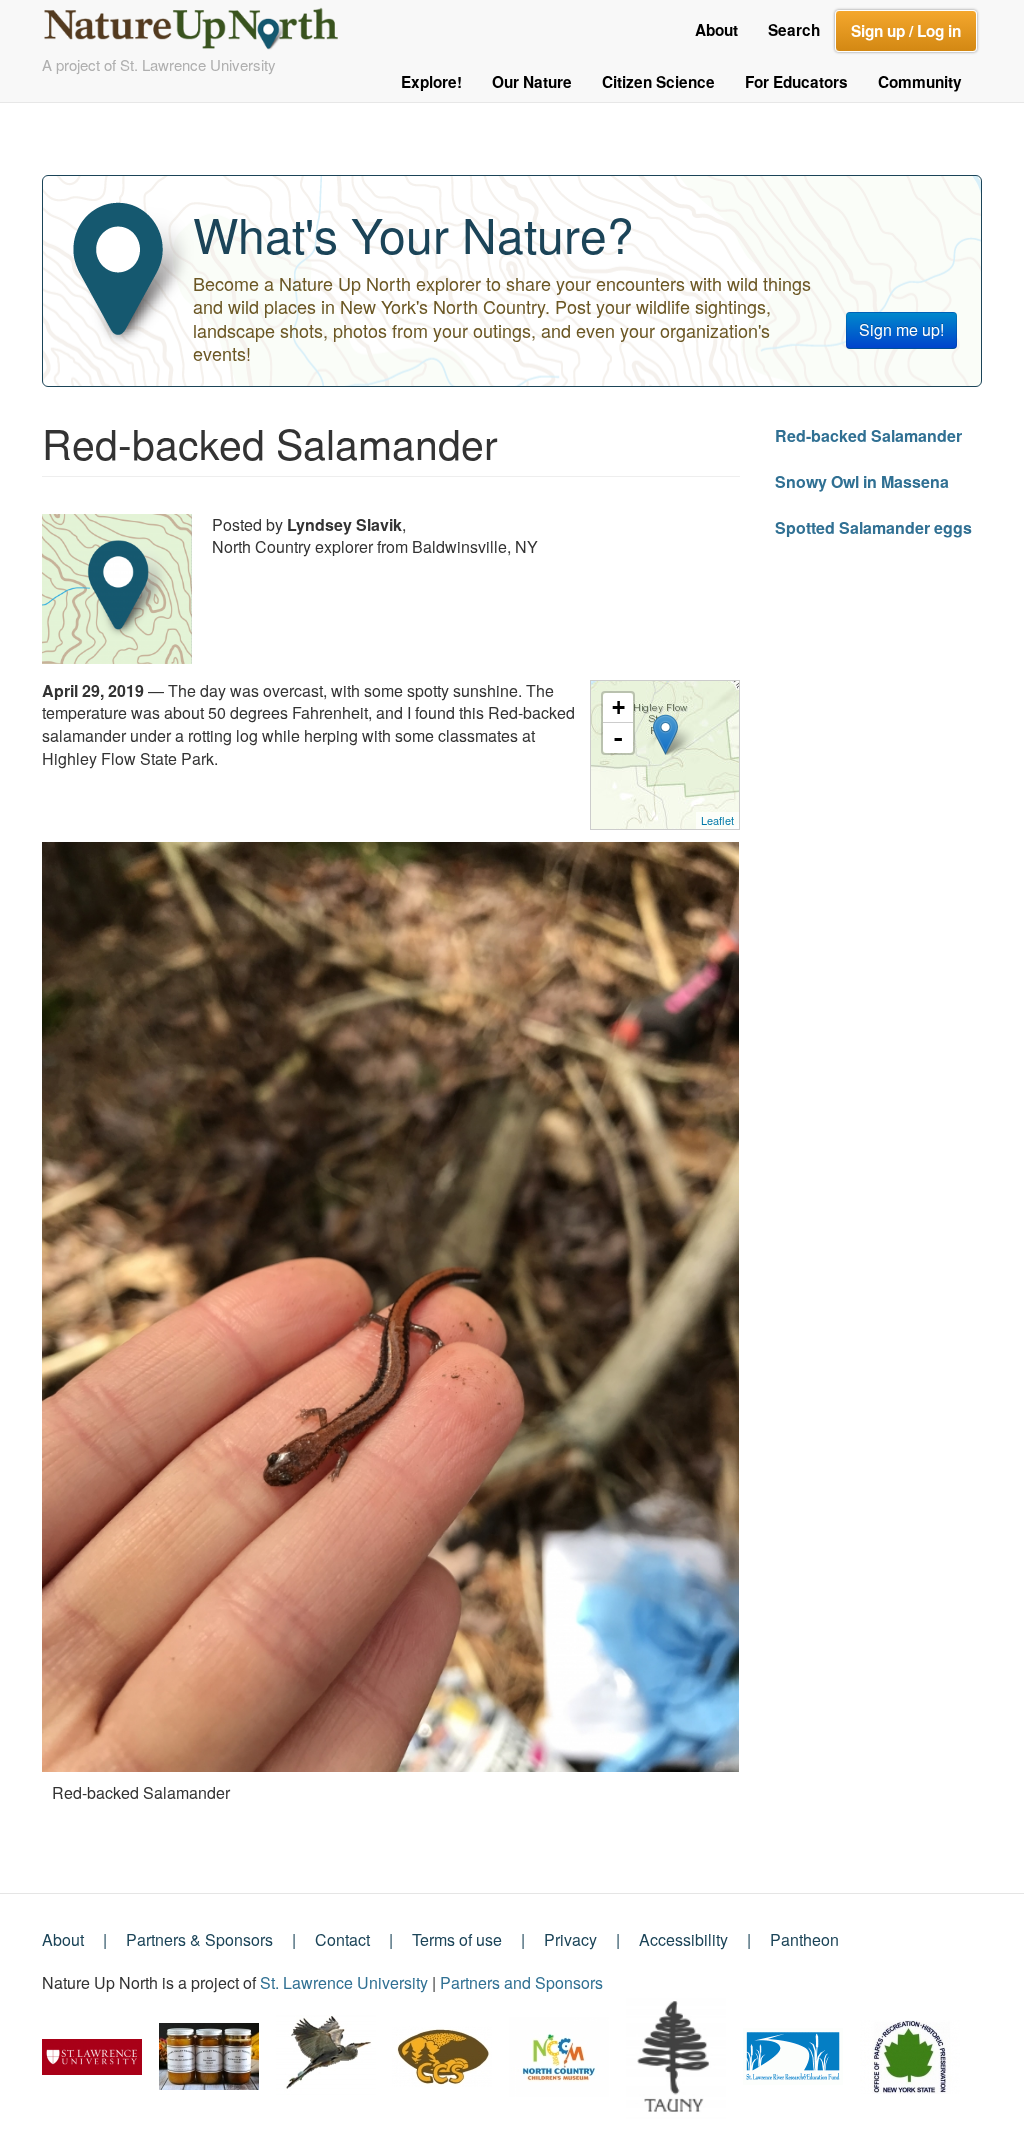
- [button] (618, 738)
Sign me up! (901, 329)
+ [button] (618, 707)
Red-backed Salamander (868, 435)
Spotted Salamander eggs (873, 527)
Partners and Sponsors (521, 1982)
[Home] (199, 23)
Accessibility (683, 1939)
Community (920, 82)
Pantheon (804, 1939)
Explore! (431, 82)
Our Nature (532, 82)
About (716, 30)
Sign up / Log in (906, 31)
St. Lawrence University (344, 1982)
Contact (342, 1939)
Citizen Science (658, 82)
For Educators (796, 82)
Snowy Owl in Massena (862, 481)
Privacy (570, 1939)
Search (794, 30)
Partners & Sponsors (199, 1939)
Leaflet (717, 820)
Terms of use (457, 1939)
